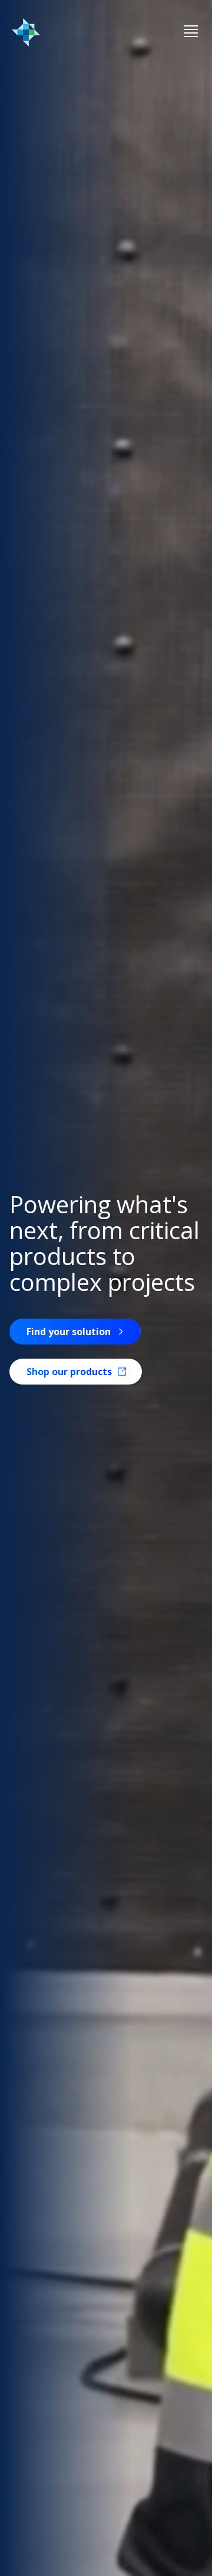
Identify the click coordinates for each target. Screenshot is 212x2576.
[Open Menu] (191, 32)
